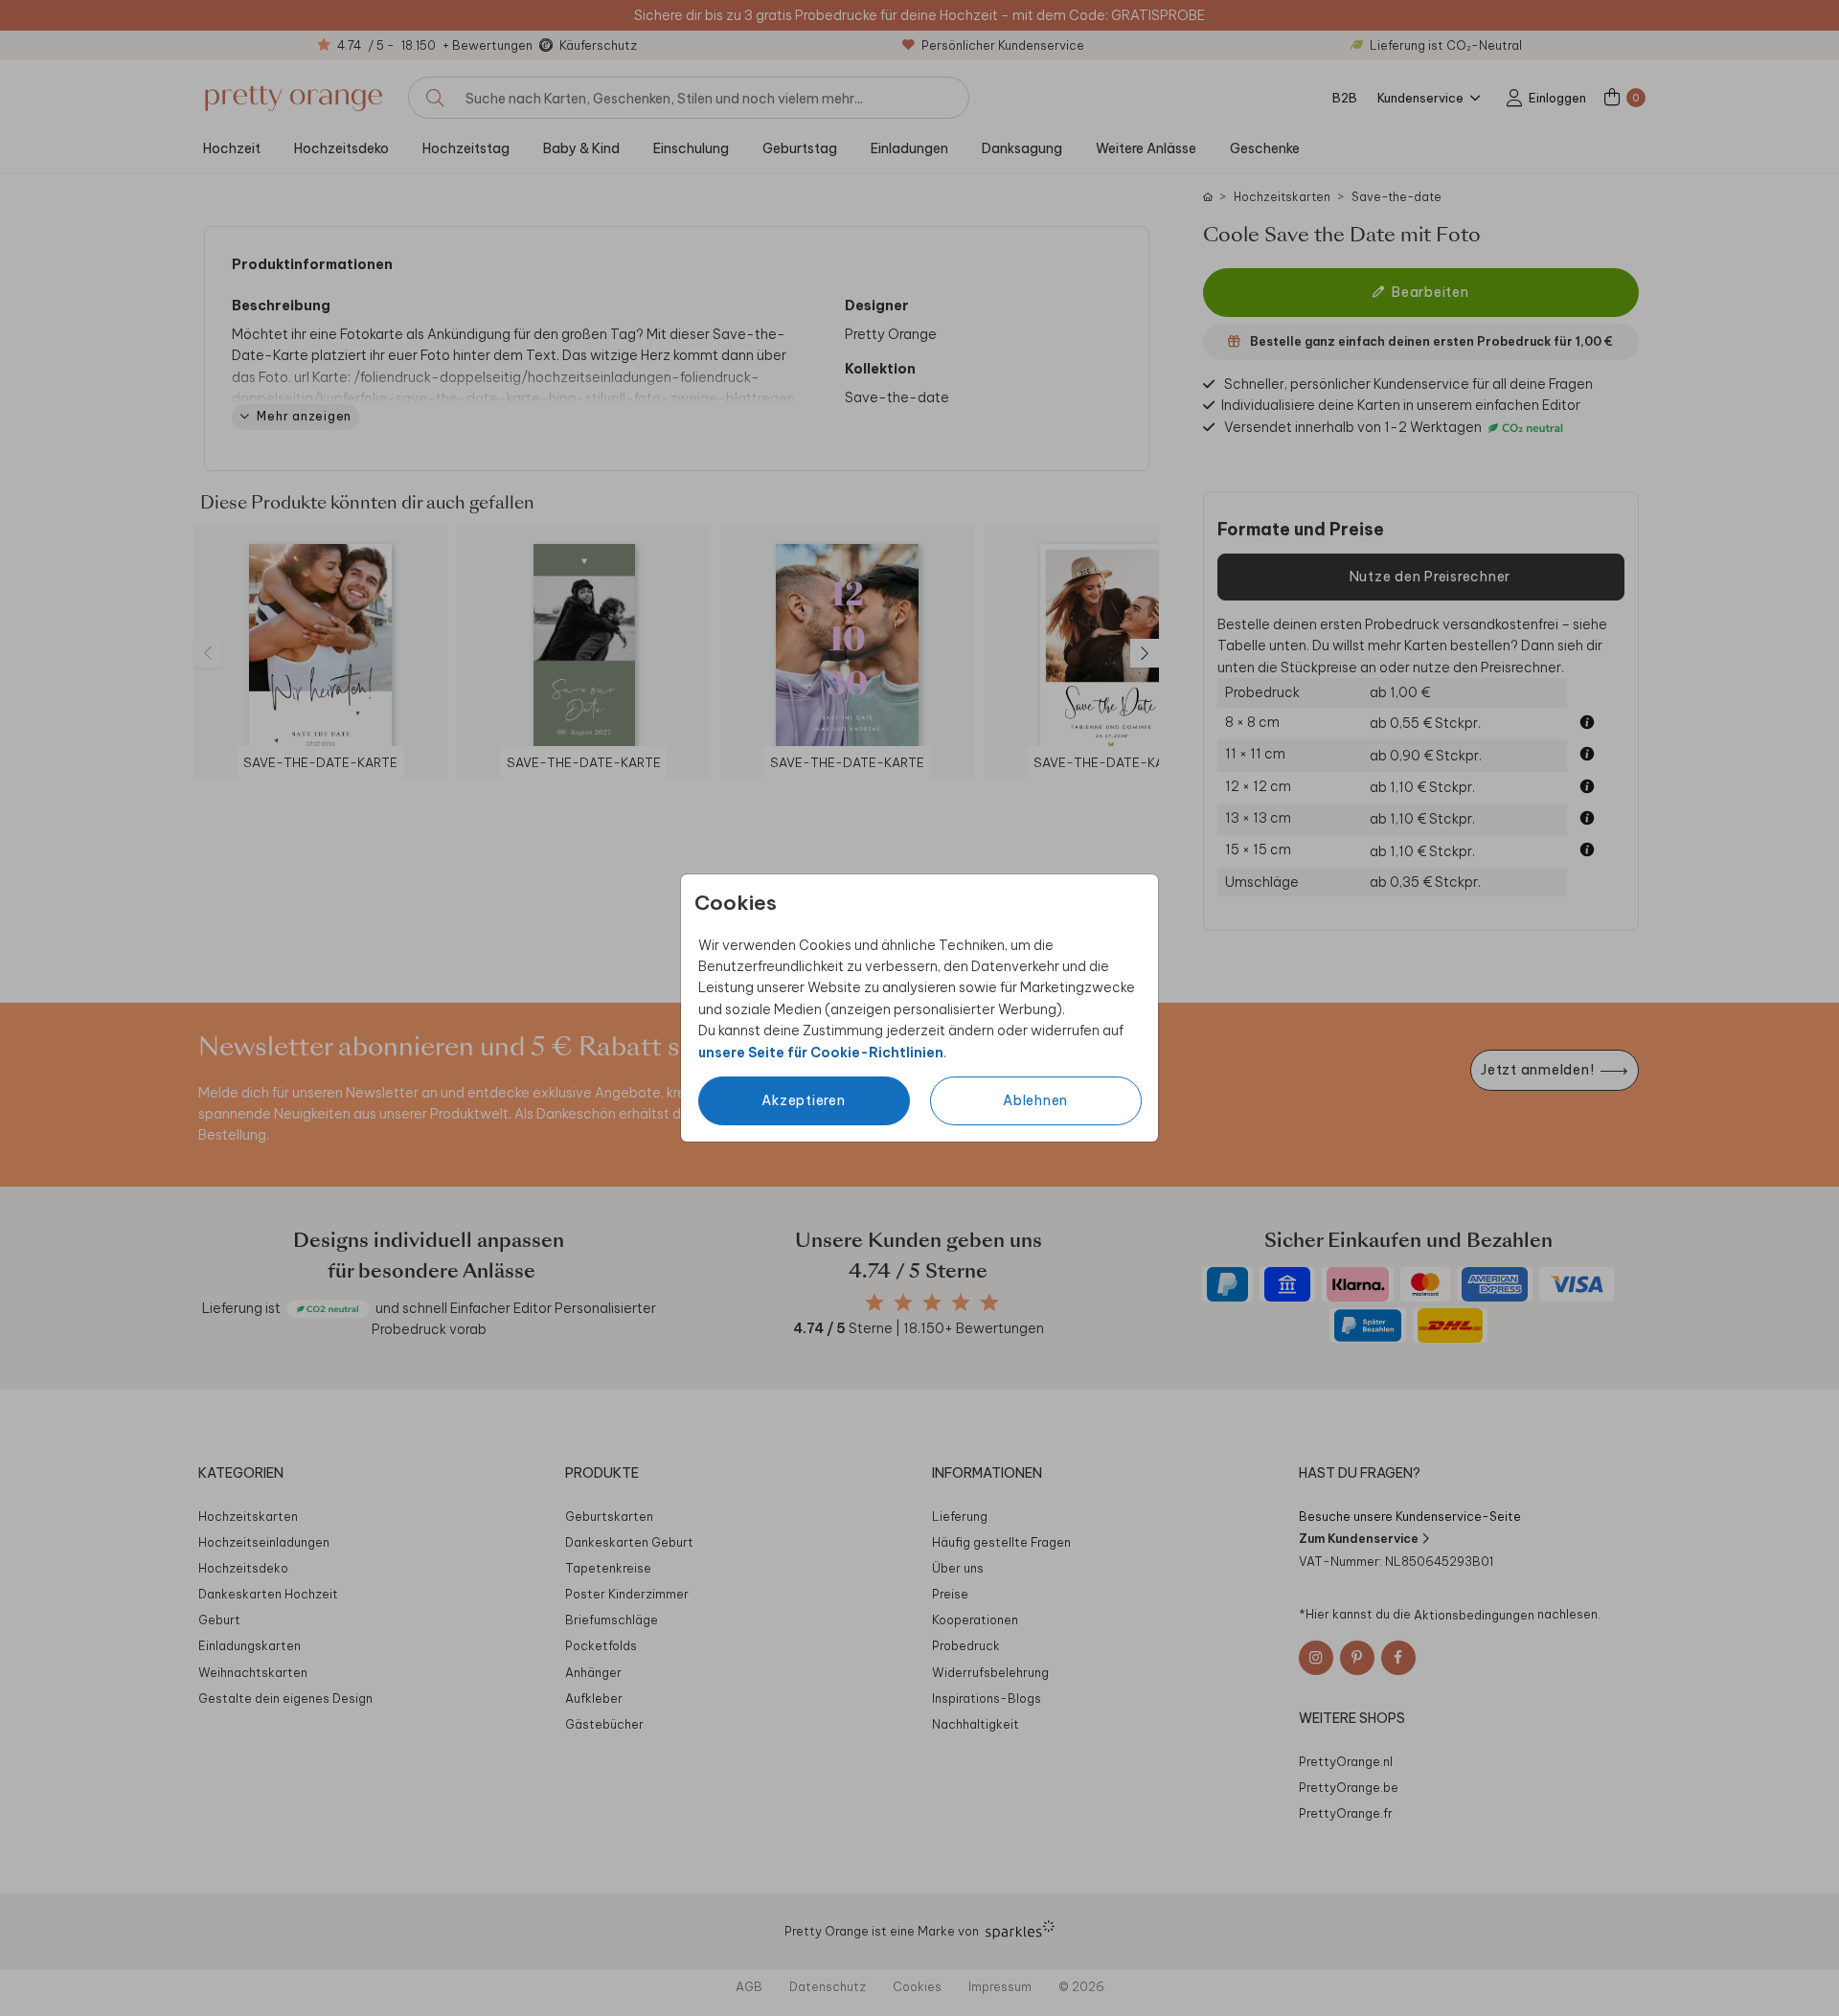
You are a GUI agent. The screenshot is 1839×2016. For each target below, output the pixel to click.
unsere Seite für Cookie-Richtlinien (821, 1053)
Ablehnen (1035, 1100)
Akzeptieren (803, 1100)
